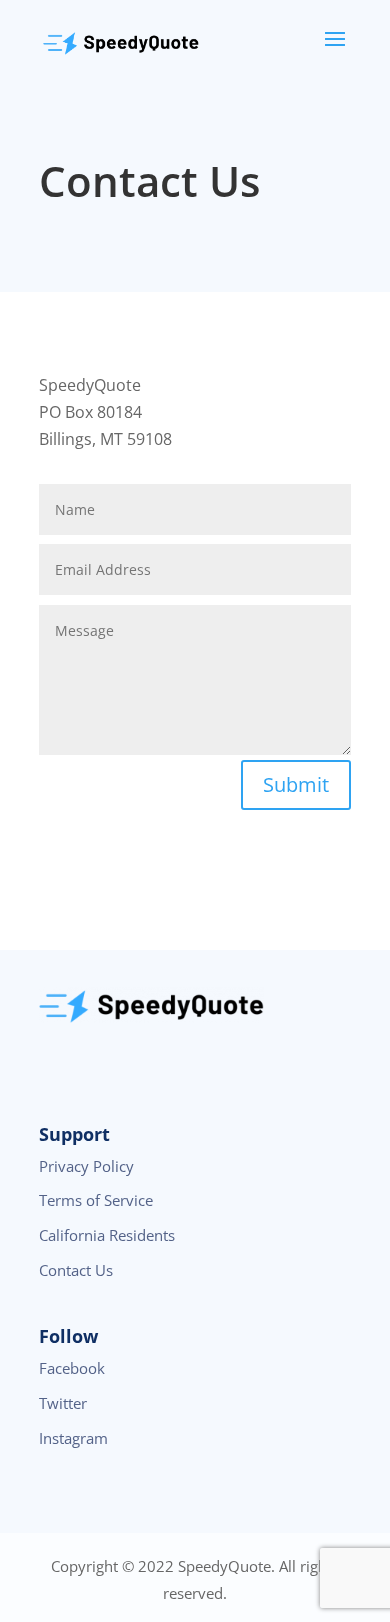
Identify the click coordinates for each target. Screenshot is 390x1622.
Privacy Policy (86, 1166)
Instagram (73, 1438)
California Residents (107, 1235)
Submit (296, 784)
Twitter (63, 1403)
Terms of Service (96, 1200)
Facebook (72, 1368)
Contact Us (76, 1270)
